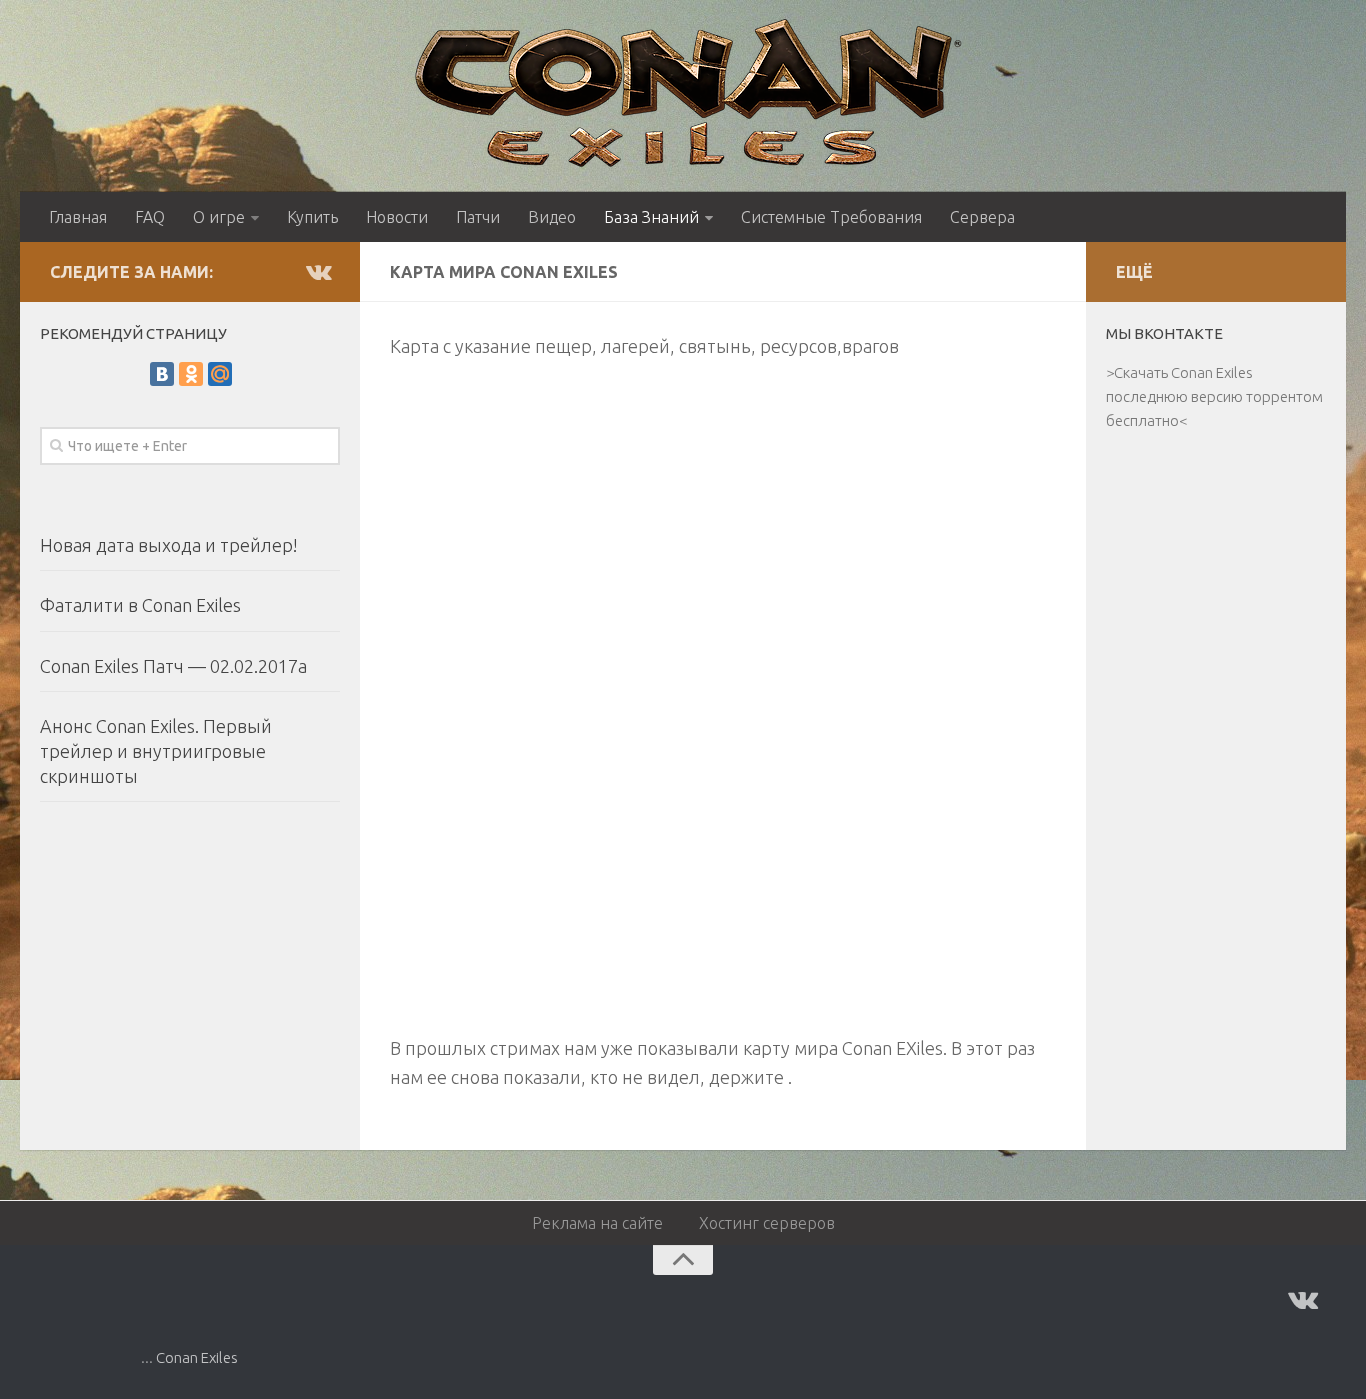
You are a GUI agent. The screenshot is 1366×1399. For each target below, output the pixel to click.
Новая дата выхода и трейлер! (169, 545)
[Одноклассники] (191, 374)
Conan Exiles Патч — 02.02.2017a (173, 666)
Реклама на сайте (597, 1223)
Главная (78, 217)
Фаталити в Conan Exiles (140, 605)
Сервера (982, 217)
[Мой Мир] (220, 374)
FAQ (150, 217)
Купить (312, 217)
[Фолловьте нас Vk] (318, 271)
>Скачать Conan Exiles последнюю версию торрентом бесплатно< (1214, 396)
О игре (219, 217)
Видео (552, 217)
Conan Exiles (197, 1357)
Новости (397, 217)
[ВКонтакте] (162, 374)
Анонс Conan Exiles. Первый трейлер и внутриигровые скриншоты (156, 751)
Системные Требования (831, 217)
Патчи (478, 217)
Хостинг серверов (767, 1223)
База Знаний (651, 217)
